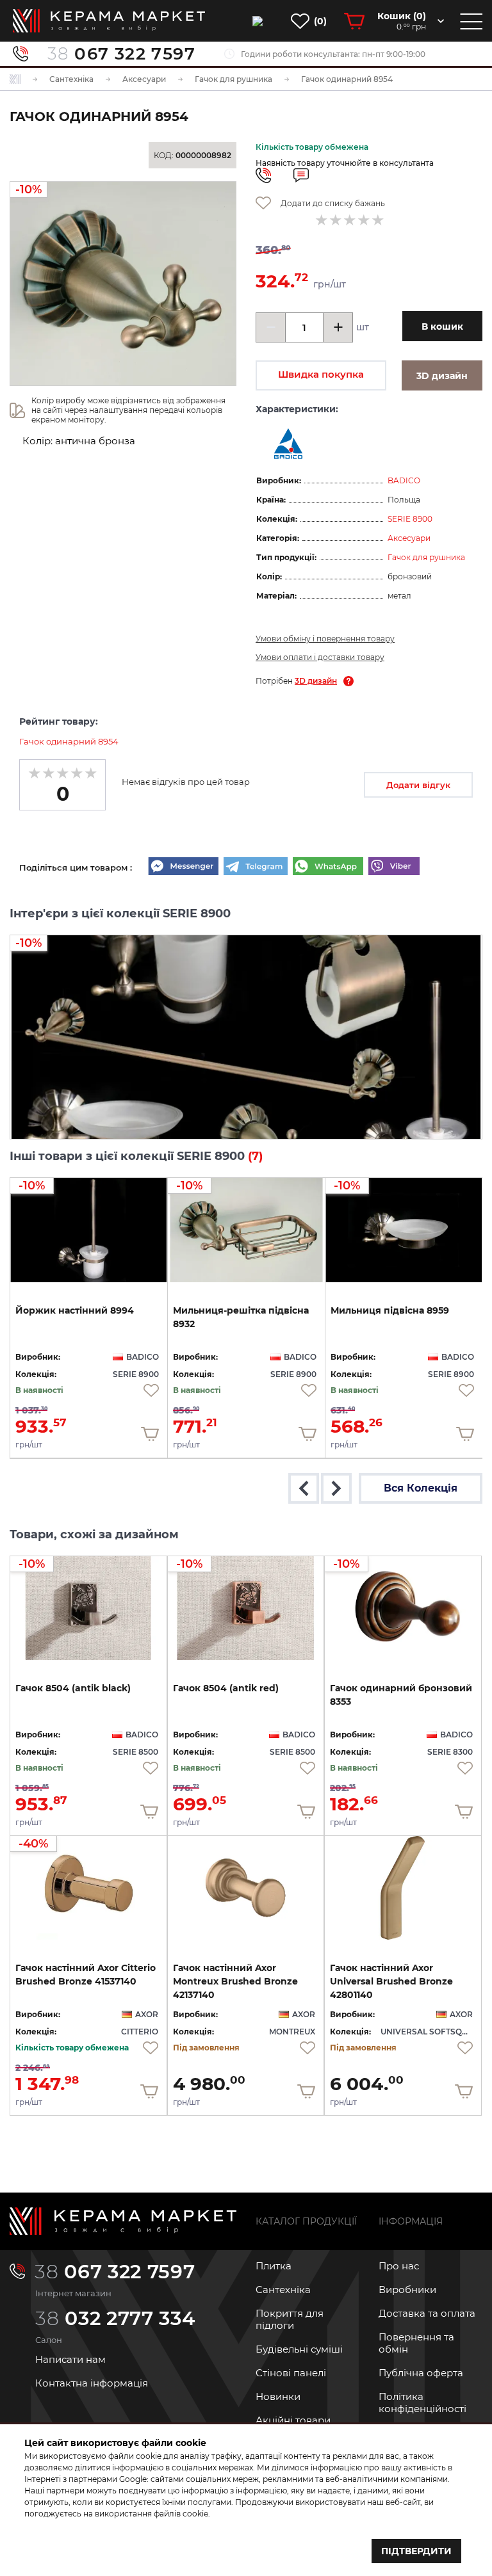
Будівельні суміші (299, 2349)
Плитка (274, 2266)
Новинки (278, 2396)
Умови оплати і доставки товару (320, 657)
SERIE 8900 (410, 519)
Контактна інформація (92, 2383)
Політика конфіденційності (422, 2403)
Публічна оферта (421, 2373)
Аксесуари (409, 538)
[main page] (109, 21)
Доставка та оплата (427, 2313)
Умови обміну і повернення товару (325, 639)
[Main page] (123, 2221)
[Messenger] (183, 867)
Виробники (407, 2290)
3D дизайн (316, 681)
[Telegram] (256, 867)
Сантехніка (283, 2290)
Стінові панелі (291, 2373)
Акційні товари (293, 2420)
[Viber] (394, 867)
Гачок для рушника (426, 557)
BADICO (404, 480)
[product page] (246, 1888)
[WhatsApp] (328, 867)
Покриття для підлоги (290, 2319)
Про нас (399, 2266)
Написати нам (70, 2359)
